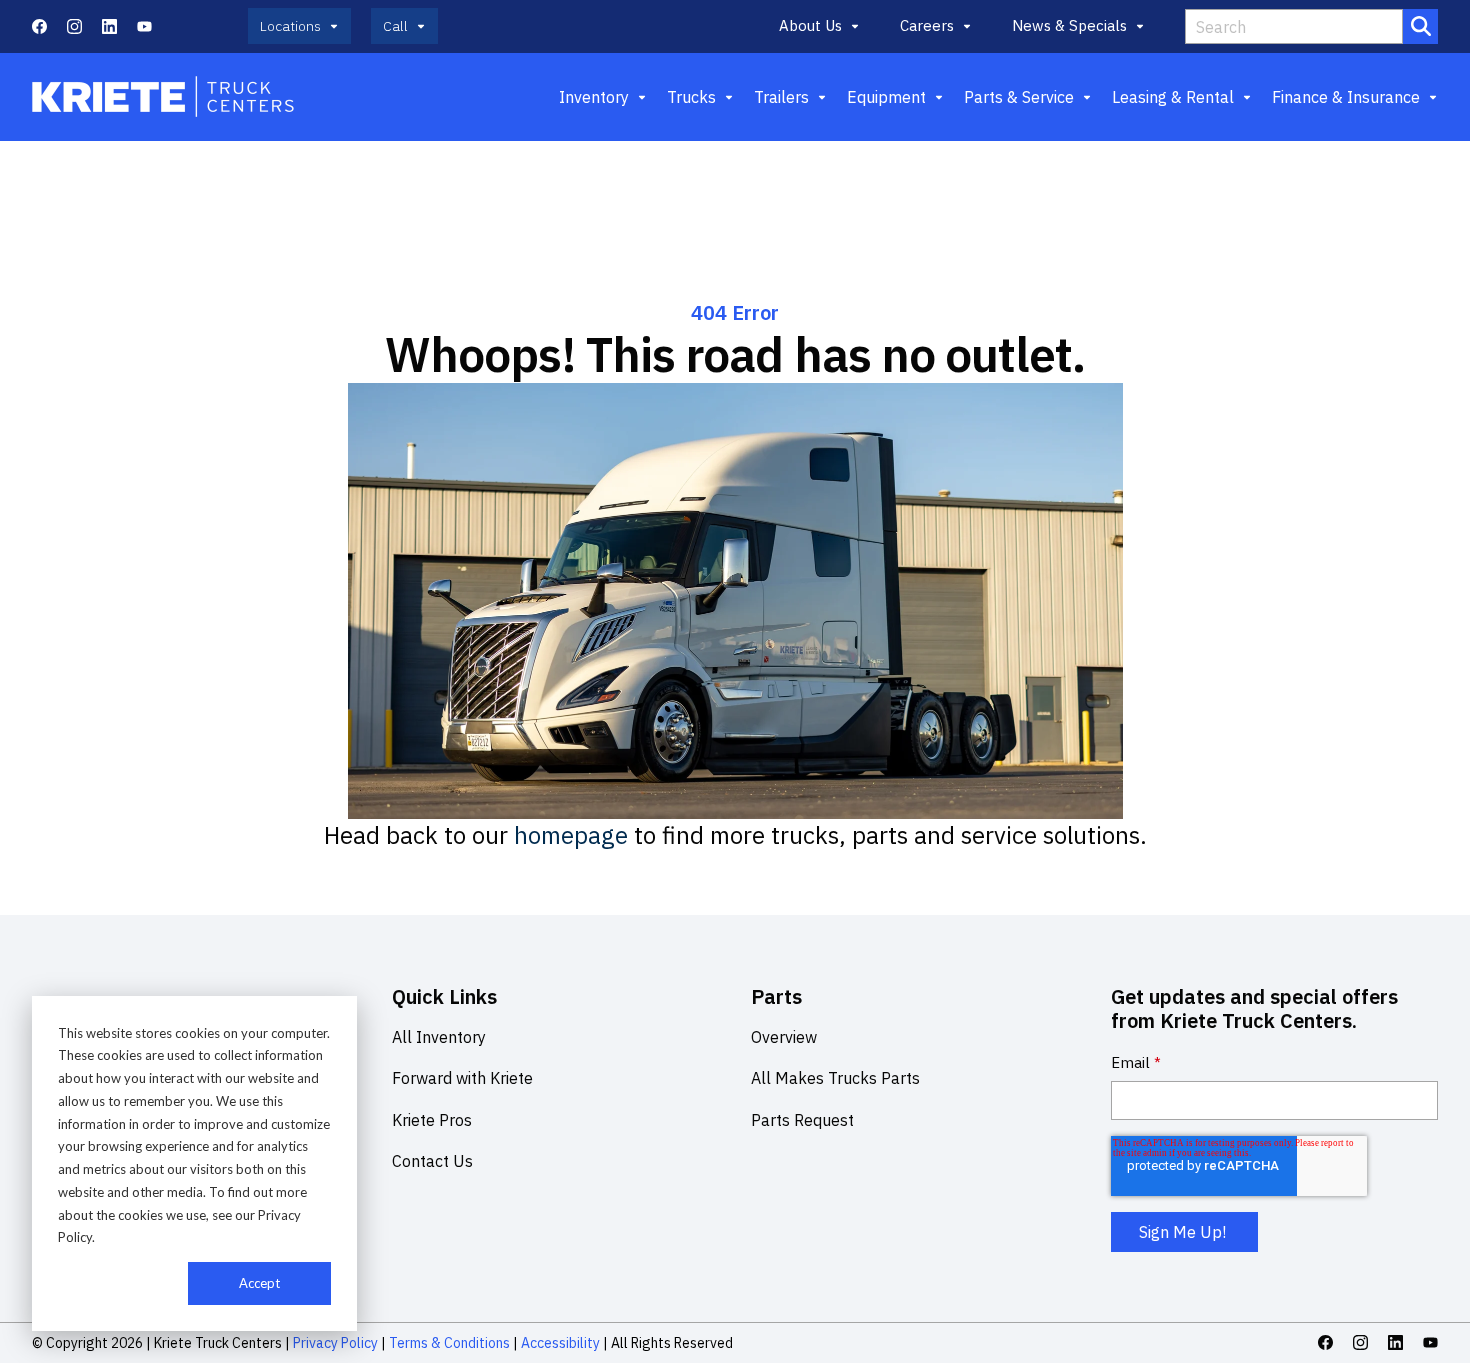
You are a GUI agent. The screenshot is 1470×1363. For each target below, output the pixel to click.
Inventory (594, 97)
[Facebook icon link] (39, 26)
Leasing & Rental (1173, 97)
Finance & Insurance (1346, 97)
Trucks (691, 97)
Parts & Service (1019, 97)
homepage (571, 835)
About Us (810, 25)
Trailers (781, 97)
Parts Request (802, 1120)
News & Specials (1069, 25)
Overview (784, 1037)
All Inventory (439, 1037)
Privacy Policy (335, 1343)
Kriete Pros (432, 1120)
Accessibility (560, 1343)
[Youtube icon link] (144, 26)
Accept (259, 1283)
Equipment (886, 97)
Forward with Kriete (462, 1078)
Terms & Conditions (449, 1343)
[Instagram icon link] (74, 26)
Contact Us (432, 1161)
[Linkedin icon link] (109, 26)
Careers (927, 25)
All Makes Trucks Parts (835, 1078)
